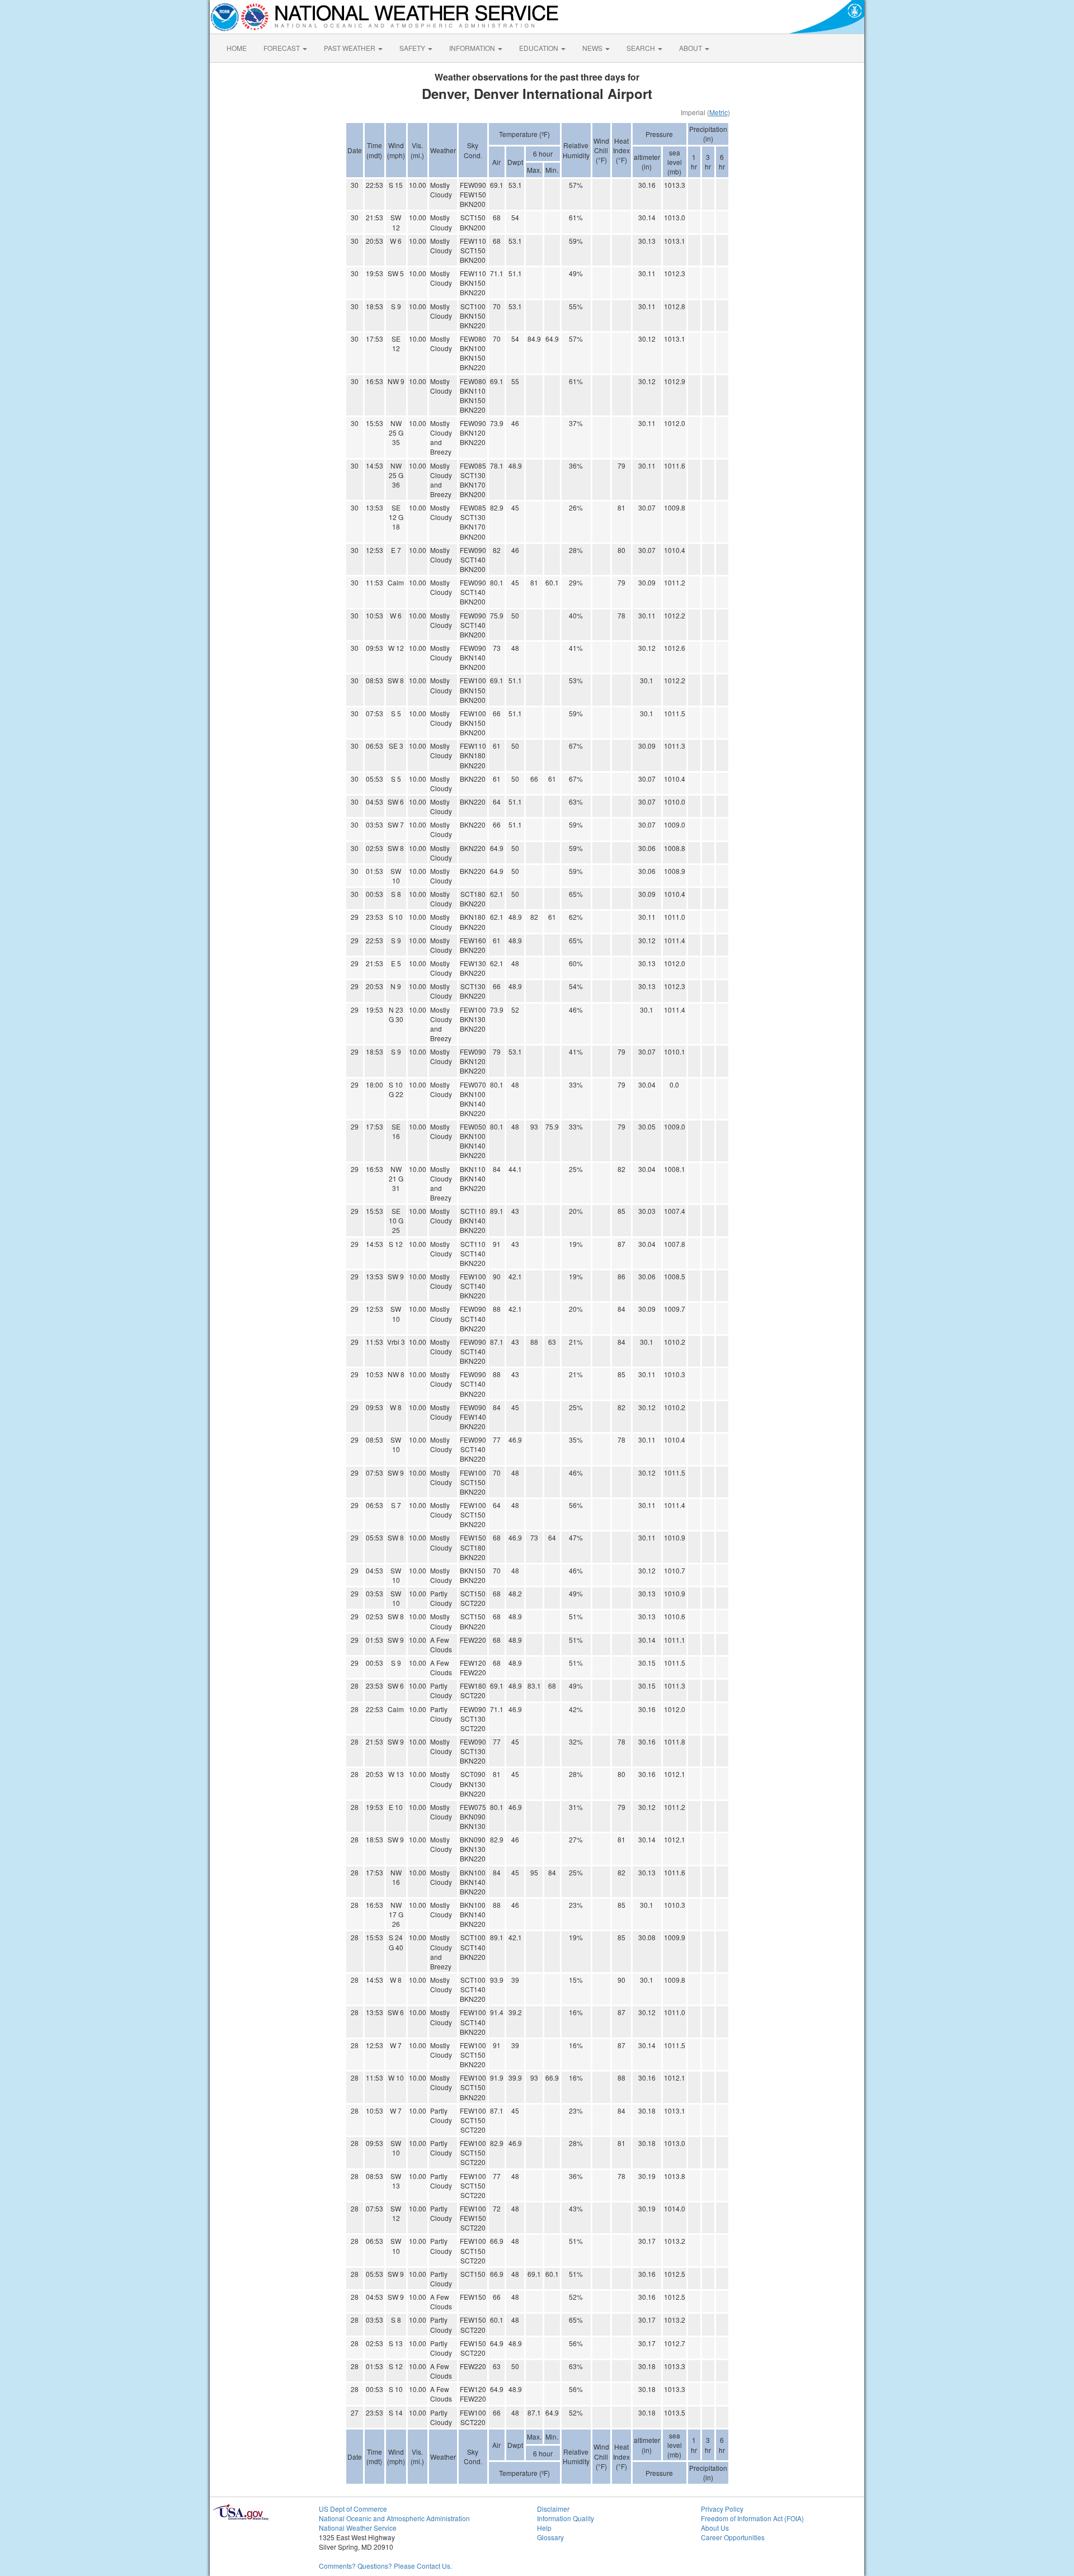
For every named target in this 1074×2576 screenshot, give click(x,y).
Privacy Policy (722, 2509)
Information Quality (566, 2518)
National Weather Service (358, 2528)
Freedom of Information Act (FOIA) (752, 2518)
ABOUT (691, 48)
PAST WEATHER (350, 48)
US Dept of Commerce (353, 2509)
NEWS (593, 48)
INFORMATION (473, 48)
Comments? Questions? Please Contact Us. (385, 2566)
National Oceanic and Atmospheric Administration (394, 2518)
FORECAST (282, 48)
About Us (715, 2528)
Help (544, 2528)
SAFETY (413, 48)
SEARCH (642, 48)
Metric (719, 112)
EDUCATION (540, 48)
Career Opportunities (733, 2537)
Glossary (550, 2537)
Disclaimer (553, 2509)
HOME (237, 48)
